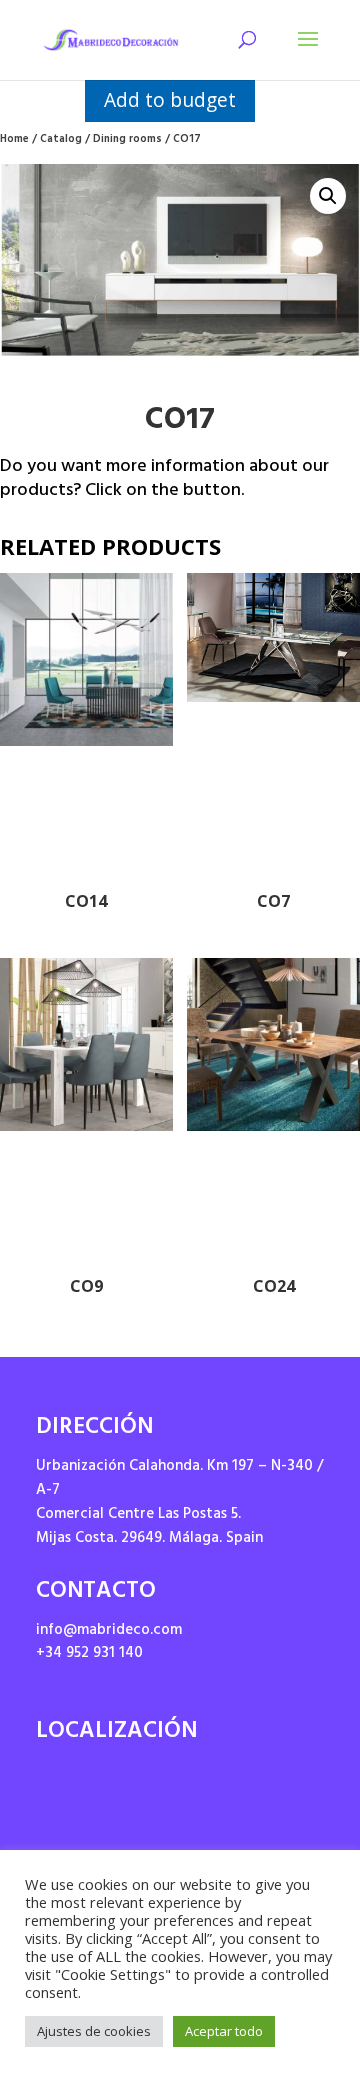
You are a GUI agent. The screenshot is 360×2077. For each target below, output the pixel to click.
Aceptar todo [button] (224, 2031)
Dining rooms (127, 140)
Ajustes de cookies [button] (94, 2031)
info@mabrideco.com (109, 1631)
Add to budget (170, 99)
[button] (328, 196)
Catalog (61, 140)
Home (14, 140)
